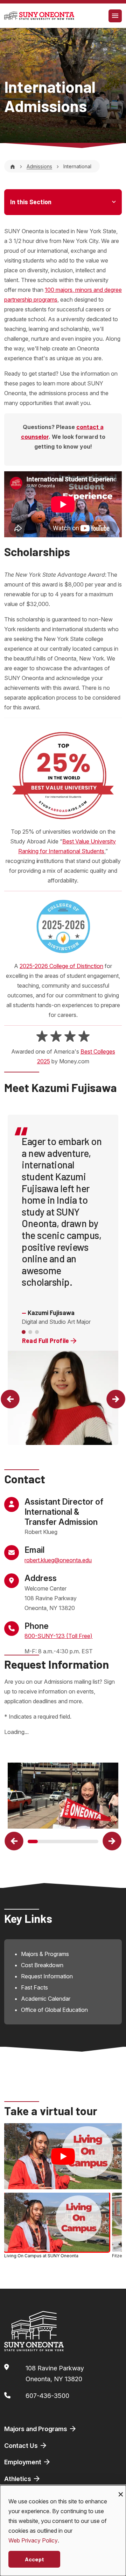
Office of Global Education (54, 2010)
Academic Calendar (46, 1999)
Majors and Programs (36, 2429)
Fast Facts (34, 1987)
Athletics (18, 2479)
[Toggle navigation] (115, 16)
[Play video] (63, 2156)
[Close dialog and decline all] (121, 2490)
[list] (63, 2227)
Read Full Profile (46, 1341)
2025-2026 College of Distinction (61, 966)
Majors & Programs (45, 1954)
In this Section (31, 202)
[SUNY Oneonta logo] (39, 16)
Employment (23, 2462)
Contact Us (22, 2446)
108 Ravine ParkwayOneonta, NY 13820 (55, 2374)
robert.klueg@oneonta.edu (58, 1560)
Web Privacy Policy (33, 2540)
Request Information (47, 1976)
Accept (34, 2559)
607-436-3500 (47, 2396)
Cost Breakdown (42, 1965)
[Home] (13, 166)
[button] (10, 1399)
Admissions (39, 166)
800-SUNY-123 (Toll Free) (58, 1636)
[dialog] (63, 2531)
